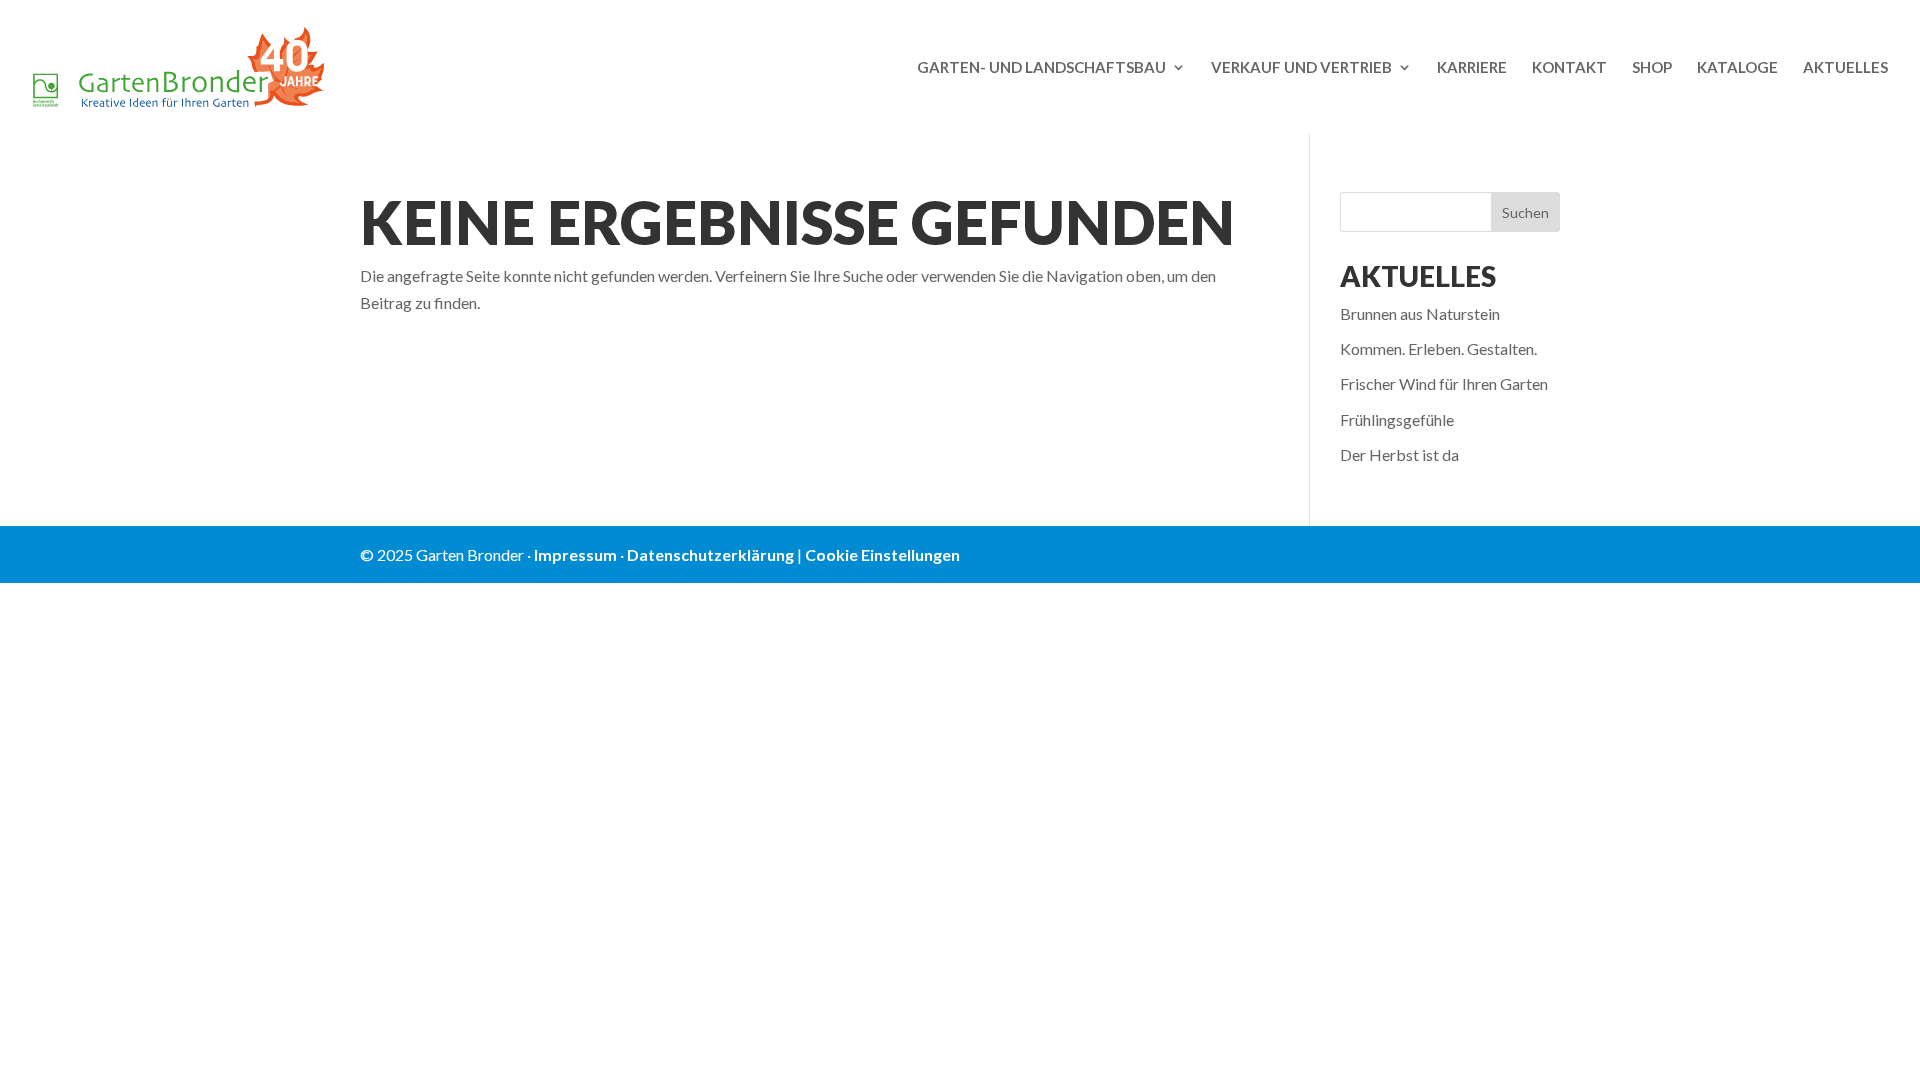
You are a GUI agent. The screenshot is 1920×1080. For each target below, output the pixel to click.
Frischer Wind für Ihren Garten (1444, 383)
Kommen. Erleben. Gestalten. (1438, 348)
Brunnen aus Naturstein (1420, 313)
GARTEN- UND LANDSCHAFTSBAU (1041, 68)
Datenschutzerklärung (710, 554)
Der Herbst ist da (1399, 454)
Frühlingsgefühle (1397, 419)
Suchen (1525, 212)
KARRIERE (1472, 68)
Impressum (575, 554)
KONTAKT (1569, 68)
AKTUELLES (1845, 68)
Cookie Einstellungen (882, 554)
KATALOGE (1737, 68)
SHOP (1652, 68)
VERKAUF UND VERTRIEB (1301, 68)
